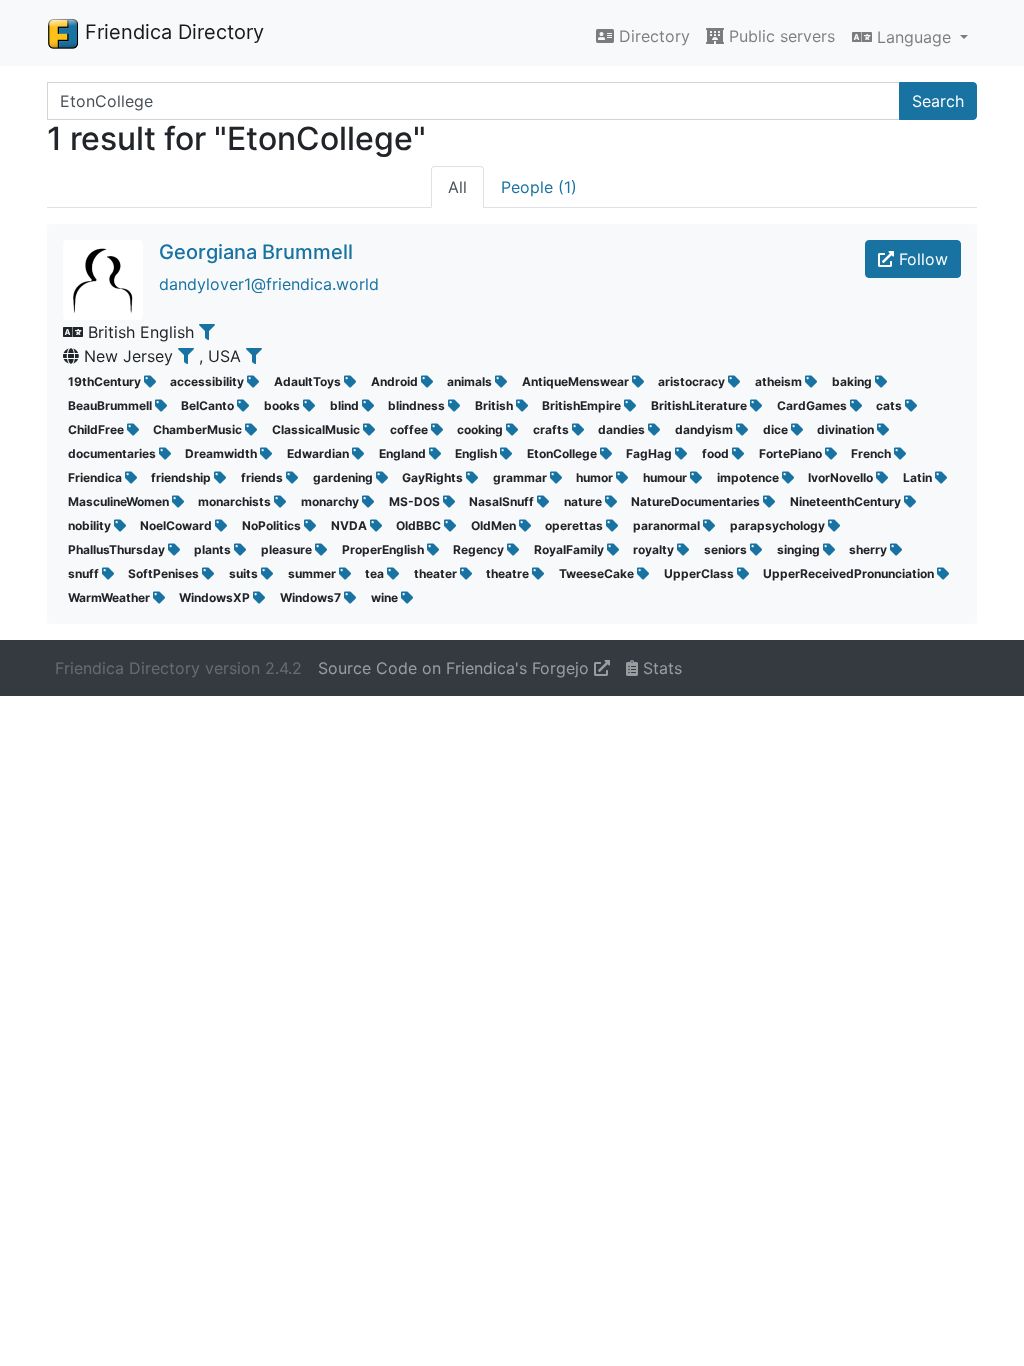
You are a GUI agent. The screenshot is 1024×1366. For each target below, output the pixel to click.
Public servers (779, 36)
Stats (660, 668)
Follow (921, 259)
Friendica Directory (171, 32)
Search (938, 101)
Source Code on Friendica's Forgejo (456, 668)
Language (914, 37)
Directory (652, 36)
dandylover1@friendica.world (269, 284)
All (457, 187)
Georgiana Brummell (256, 252)
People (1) (539, 187)
